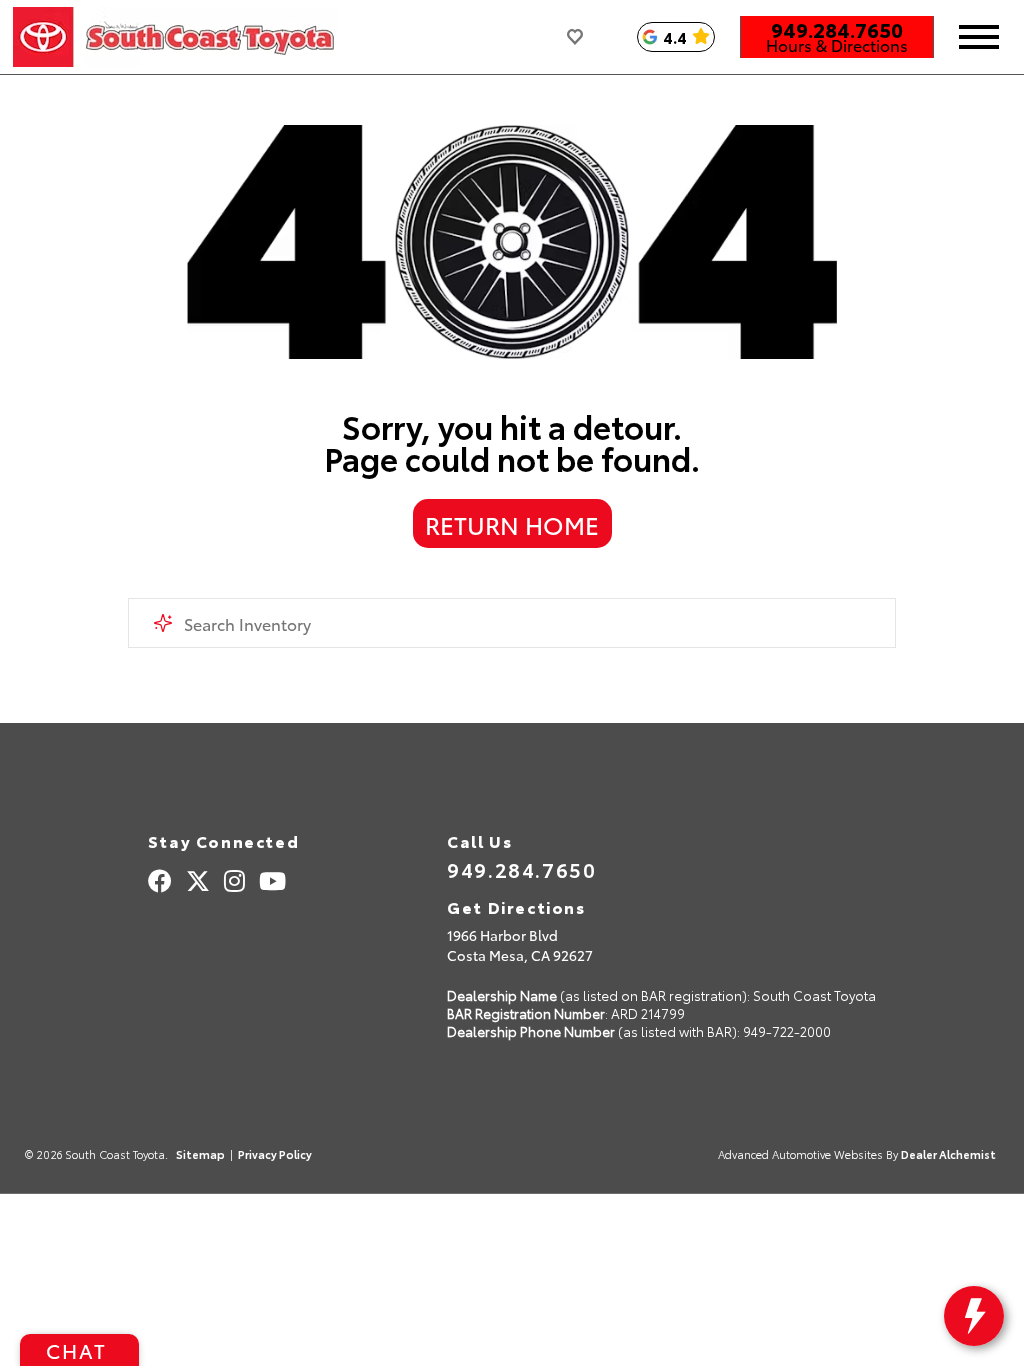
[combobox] (512, 623)
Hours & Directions (837, 45)
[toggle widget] (974, 1316)
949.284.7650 (837, 29)
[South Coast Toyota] (175, 37)
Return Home (512, 524)
